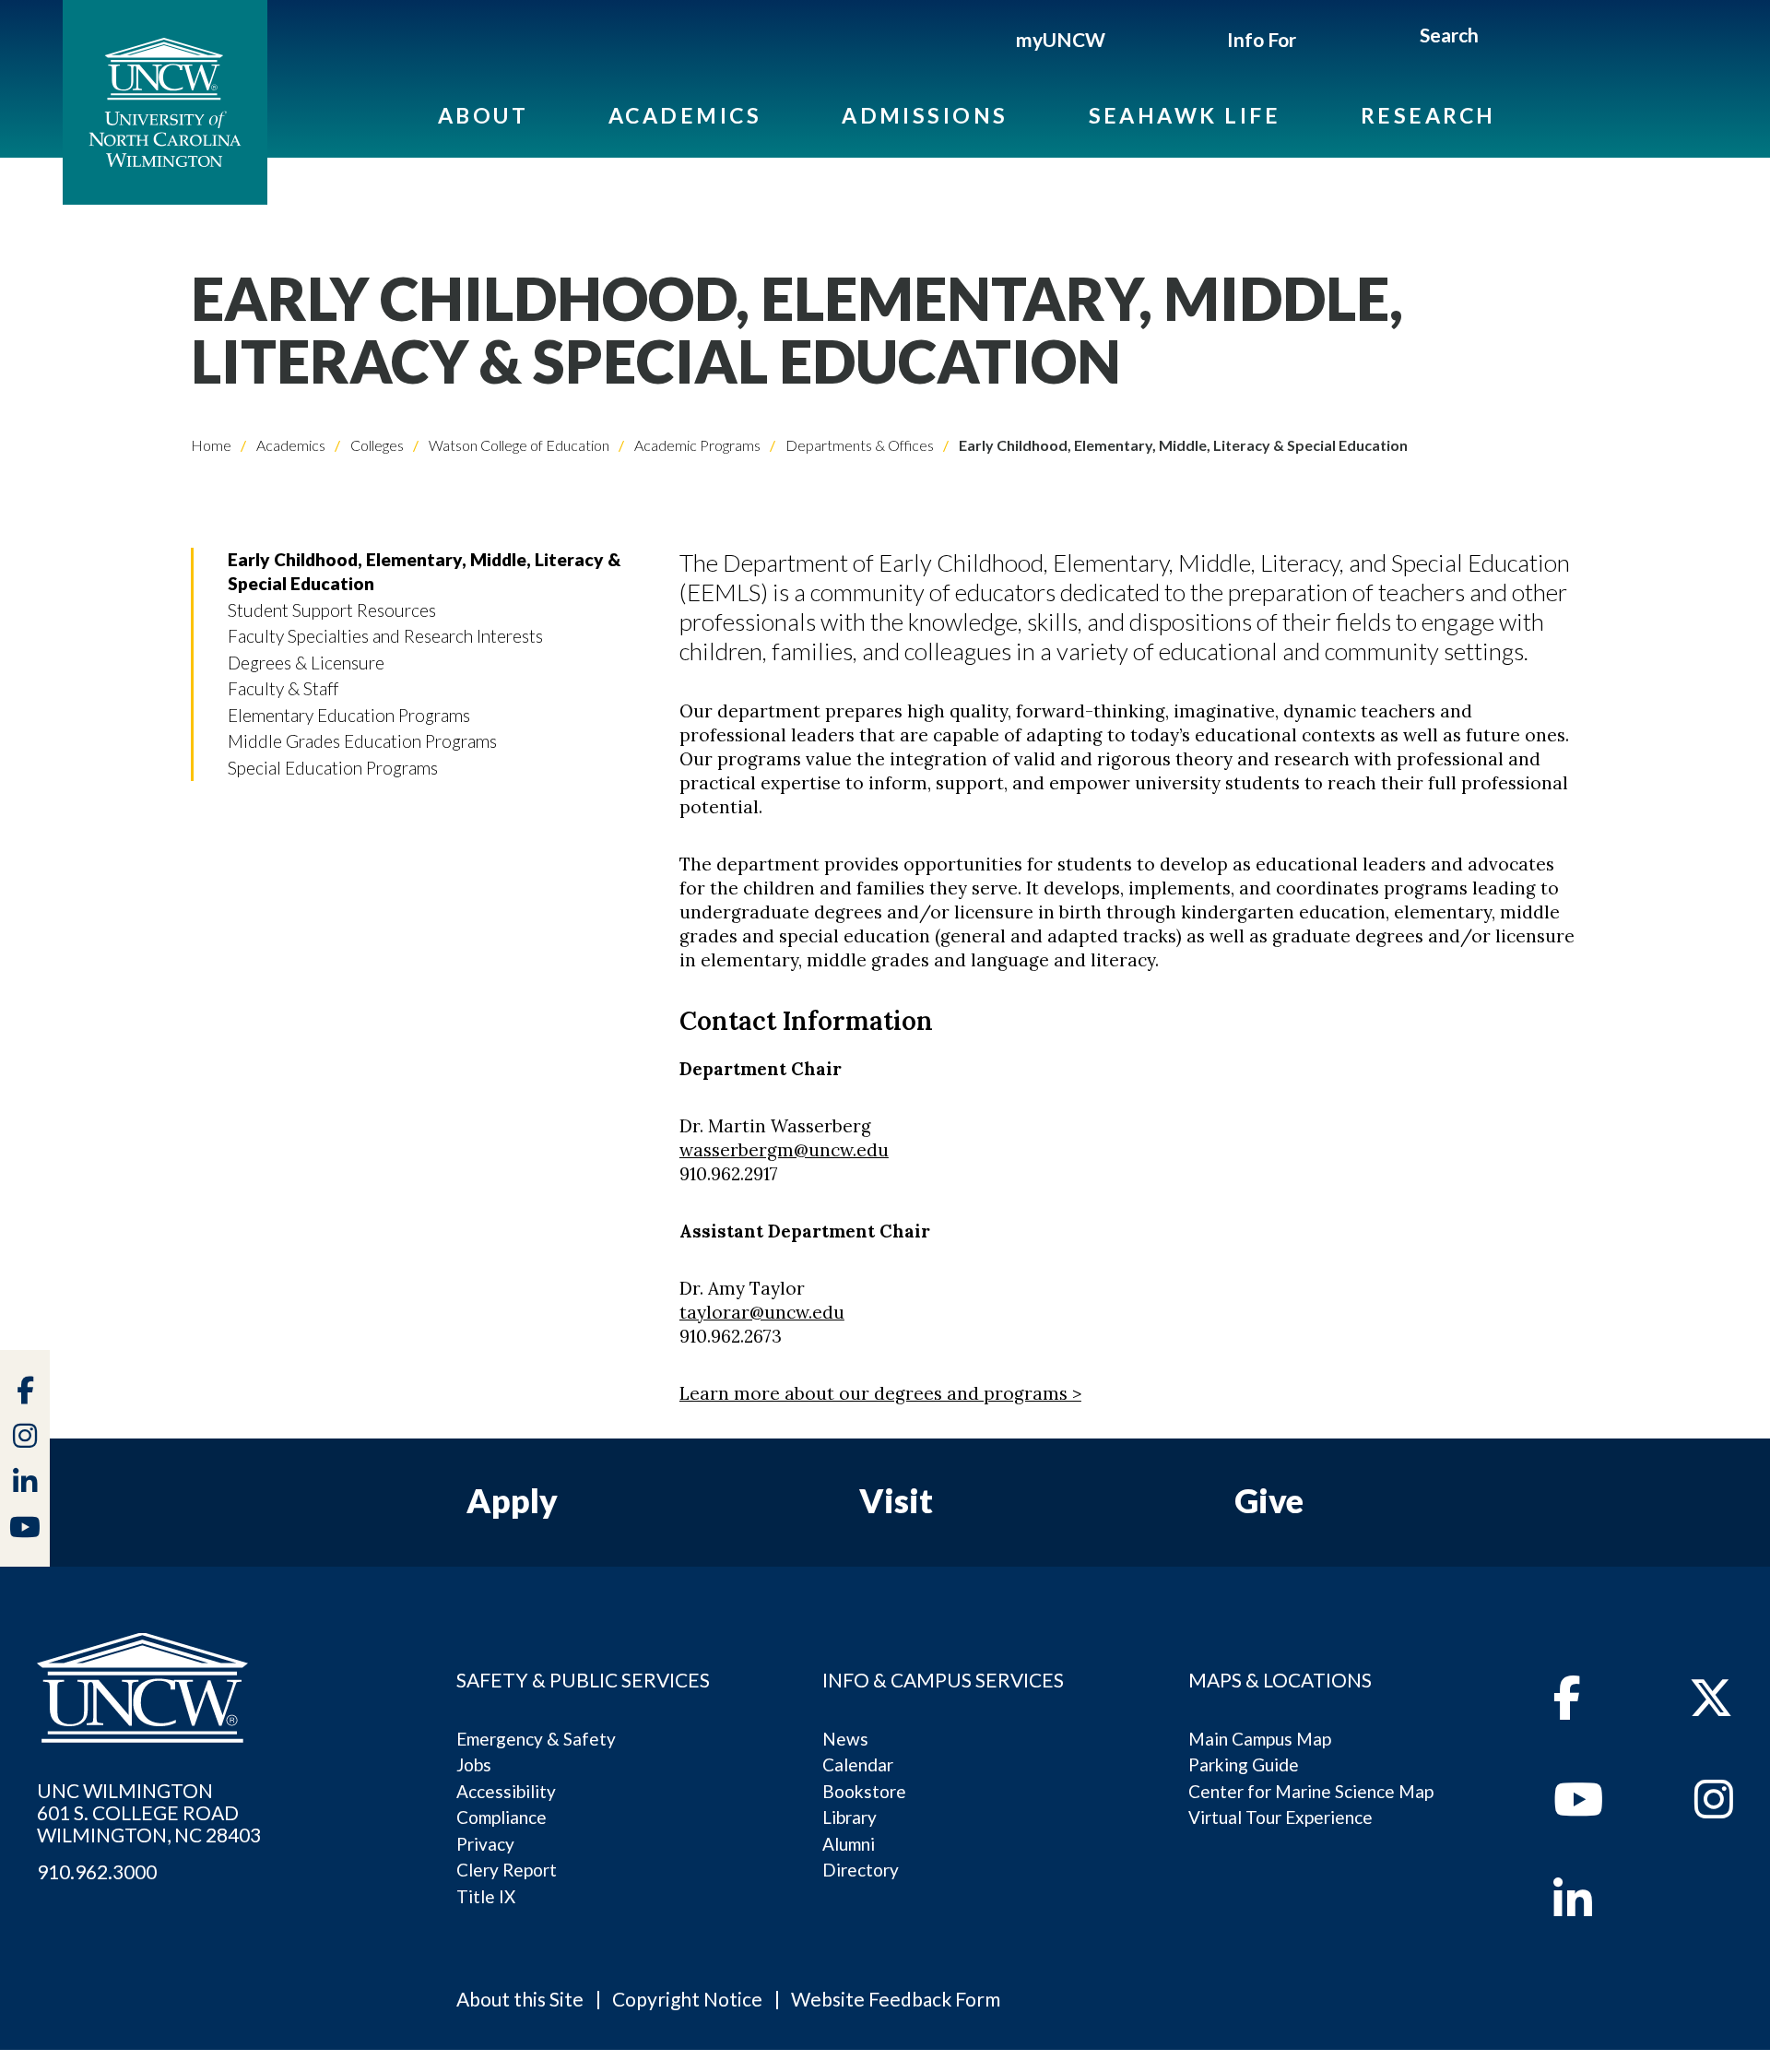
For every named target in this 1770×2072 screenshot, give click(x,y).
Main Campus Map (1260, 1739)
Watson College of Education (518, 445)
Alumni (849, 1844)
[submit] (1499, 38)
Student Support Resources (332, 610)
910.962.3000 (97, 1872)
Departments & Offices (858, 445)
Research (1428, 115)
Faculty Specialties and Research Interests (385, 636)
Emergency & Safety (536, 1739)
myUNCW (1061, 39)
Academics (685, 115)
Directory (861, 1870)
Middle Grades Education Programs (362, 741)
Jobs (474, 1764)
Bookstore (864, 1791)
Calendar (858, 1764)
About (483, 115)
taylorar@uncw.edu (762, 1312)
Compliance (501, 1817)
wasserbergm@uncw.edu (784, 1150)
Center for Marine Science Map (1311, 1791)
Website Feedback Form (896, 1999)
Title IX (486, 1896)
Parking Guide (1244, 1764)
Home (211, 445)
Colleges (376, 445)
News (845, 1739)
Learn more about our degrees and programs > (880, 1393)
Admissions (925, 115)
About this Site (520, 1999)
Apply (512, 1500)
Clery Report (507, 1870)
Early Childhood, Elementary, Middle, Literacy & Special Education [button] (424, 571)
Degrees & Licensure (306, 663)
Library (850, 1817)
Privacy (485, 1844)
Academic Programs (696, 445)
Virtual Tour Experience (1280, 1817)
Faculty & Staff (283, 688)
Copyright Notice (687, 1999)
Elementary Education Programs (349, 715)
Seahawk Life (1185, 115)
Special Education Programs (333, 768)
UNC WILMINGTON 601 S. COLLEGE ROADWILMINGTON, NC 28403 (149, 1813)
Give (1269, 1500)
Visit (896, 1500)
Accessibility (506, 1791)
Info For (1262, 39)
